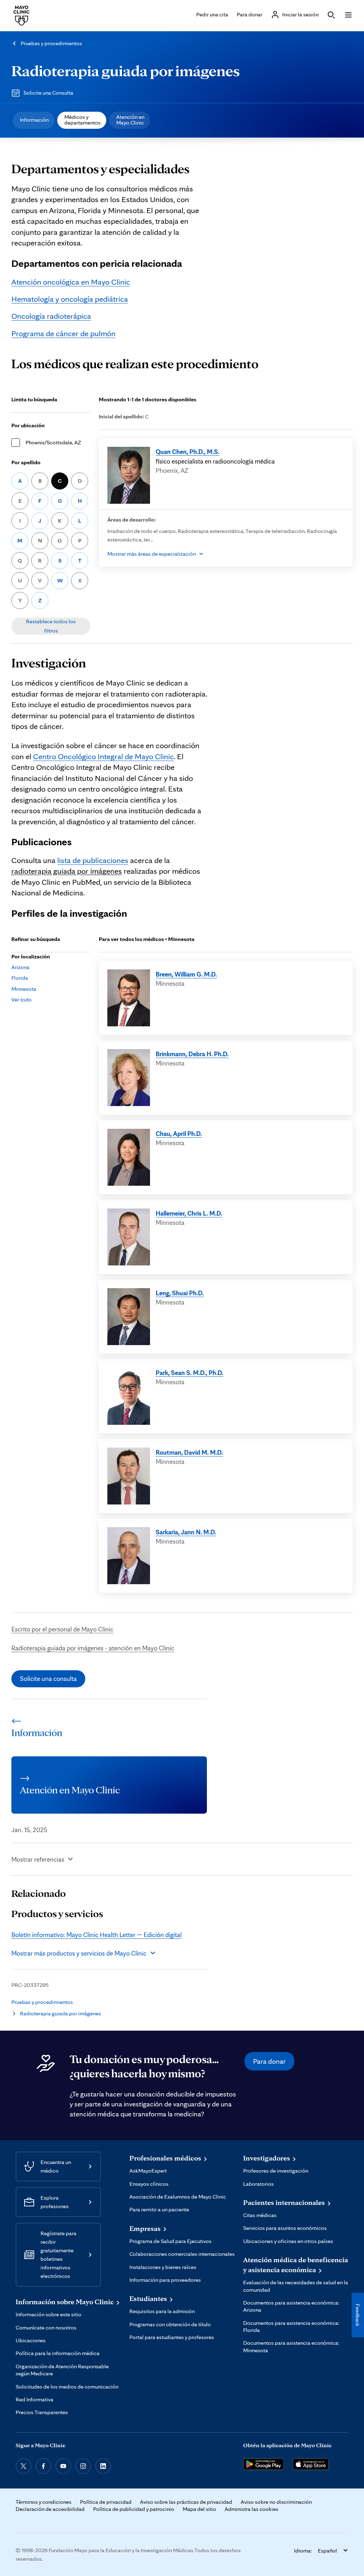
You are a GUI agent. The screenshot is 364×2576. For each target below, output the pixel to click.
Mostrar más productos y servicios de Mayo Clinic (79, 1953)
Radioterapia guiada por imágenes (126, 70)
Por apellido (26, 462)
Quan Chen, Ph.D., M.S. (188, 451)
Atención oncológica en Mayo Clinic (71, 282)
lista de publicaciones (93, 860)
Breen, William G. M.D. (186, 974)
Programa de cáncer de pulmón (63, 333)
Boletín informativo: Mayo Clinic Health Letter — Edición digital (97, 1935)
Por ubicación (28, 425)
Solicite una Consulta (48, 93)
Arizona (20, 967)
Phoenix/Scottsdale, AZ (53, 442)
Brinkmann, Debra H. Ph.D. (192, 1054)
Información (34, 120)
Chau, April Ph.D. (179, 1133)
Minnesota (24, 989)
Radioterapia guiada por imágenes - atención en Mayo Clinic (93, 1648)
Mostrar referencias (38, 1859)
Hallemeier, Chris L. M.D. (189, 1213)
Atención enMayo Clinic (130, 120)
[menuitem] (34, 120)
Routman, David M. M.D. (189, 1452)
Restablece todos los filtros (51, 626)
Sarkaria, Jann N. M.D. (186, 1532)
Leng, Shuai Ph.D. (180, 1293)
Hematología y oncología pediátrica (70, 299)
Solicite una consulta (48, 1678)
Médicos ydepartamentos (82, 120)
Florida (20, 978)
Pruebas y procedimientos (51, 43)
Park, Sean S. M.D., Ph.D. (189, 1372)
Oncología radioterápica (51, 316)
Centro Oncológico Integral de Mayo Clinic (103, 756)
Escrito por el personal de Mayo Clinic (62, 1629)
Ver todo (22, 999)
